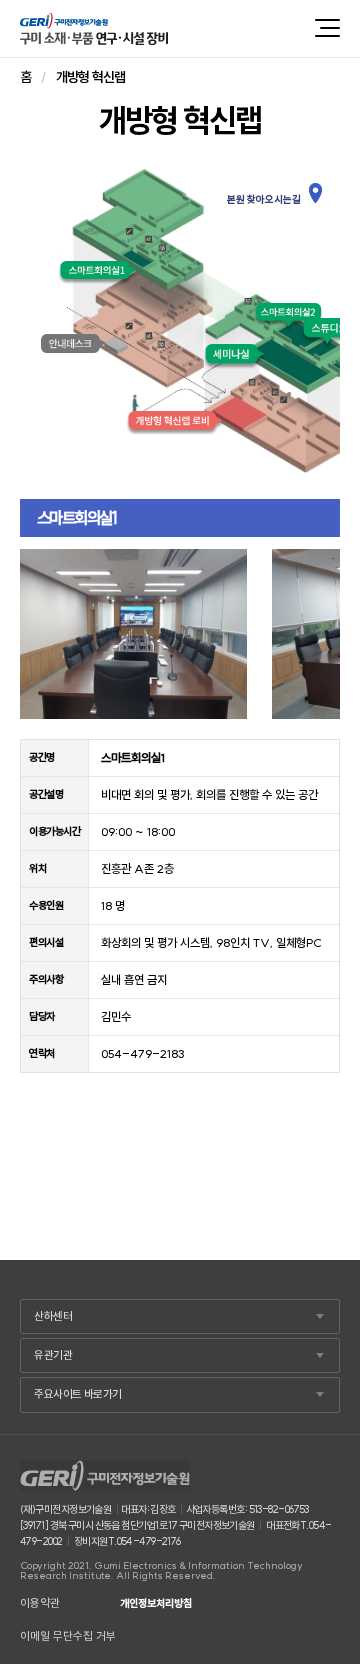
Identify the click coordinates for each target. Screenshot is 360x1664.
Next (314, 634)
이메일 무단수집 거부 (68, 1636)
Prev (46, 634)
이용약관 (40, 1603)
